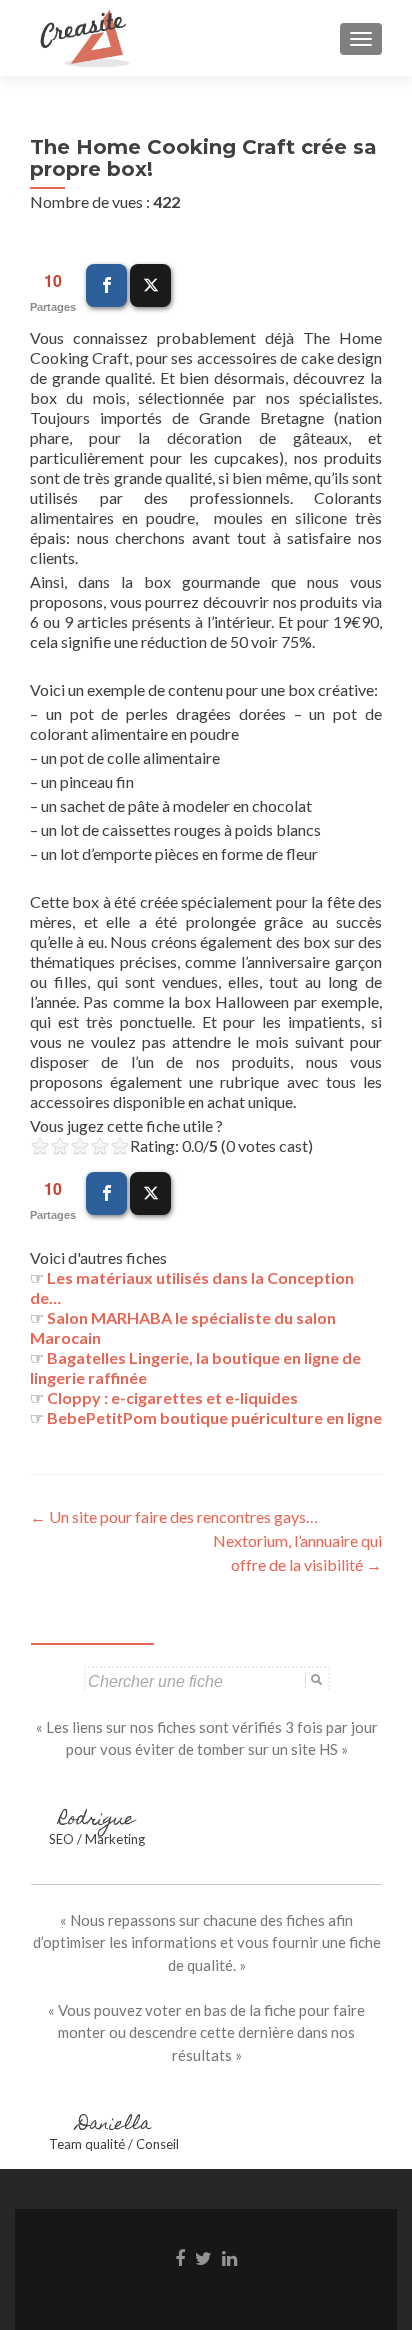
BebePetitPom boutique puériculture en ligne (214, 1417)
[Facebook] (106, 285)
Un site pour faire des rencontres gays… (174, 1516)
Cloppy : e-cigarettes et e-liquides (172, 1397)
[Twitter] (150, 285)
